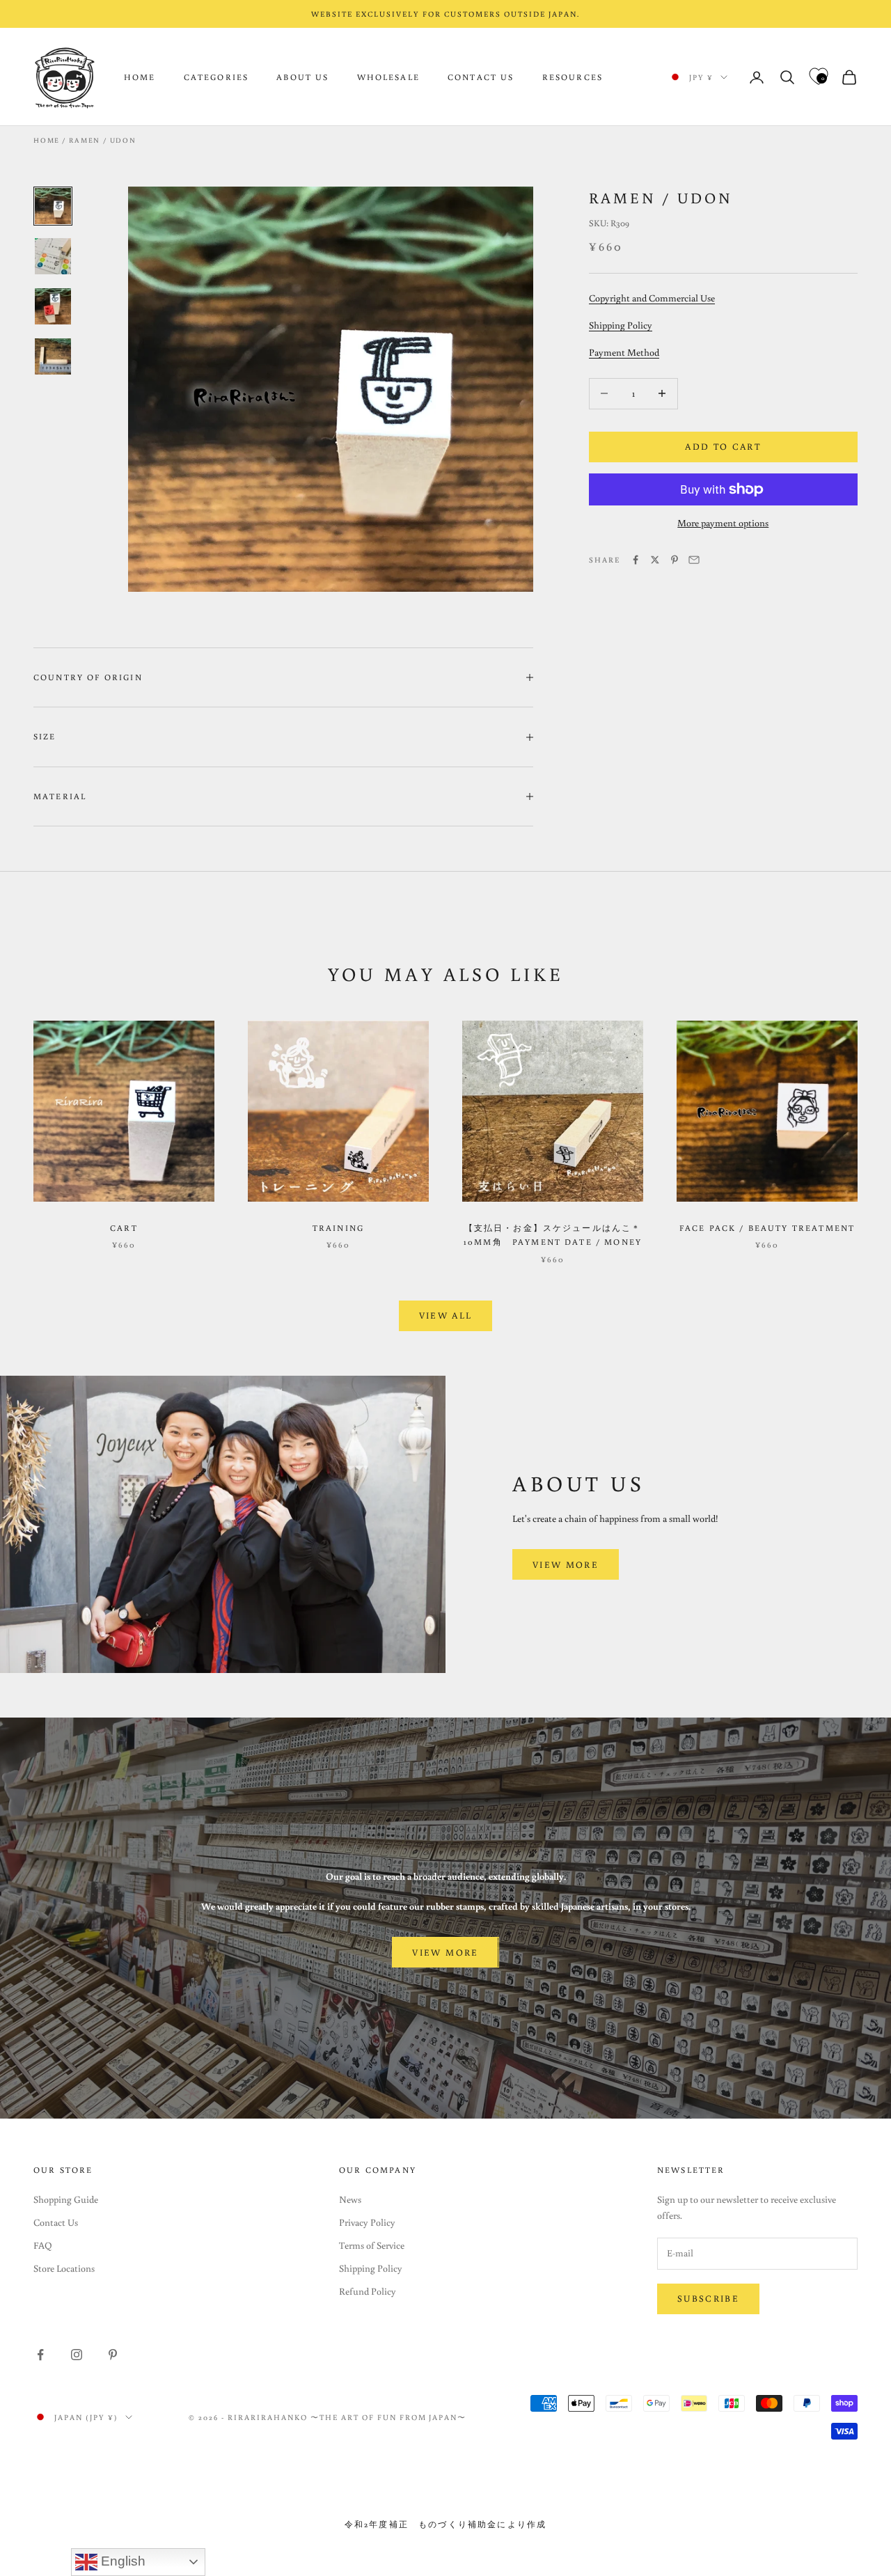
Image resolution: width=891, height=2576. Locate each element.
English (121, 2561)
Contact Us (481, 77)
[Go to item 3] (53, 306)
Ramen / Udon (103, 140)
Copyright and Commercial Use (652, 298)
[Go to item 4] (53, 356)
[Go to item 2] (53, 256)
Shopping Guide (66, 2199)
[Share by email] (694, 560)
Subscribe (708, 2299)
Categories (216, 77)
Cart (124, 1228)
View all (446, 1316)
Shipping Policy (621, 325)
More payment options (723, 523)
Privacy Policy (367, 2222)
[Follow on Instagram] (77, 2355)
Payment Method (624, 352)
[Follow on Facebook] (40, 2355)
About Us (302, 77)
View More (566, 1565)
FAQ (43, 2245)
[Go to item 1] (53, 206)
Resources (573, 77)
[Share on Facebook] (636, 560)
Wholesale (388, 77)
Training (338, 1228)
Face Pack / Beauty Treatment (767, 1228)
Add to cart (723, 447)
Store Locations (64, 2268)
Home (140, 77)
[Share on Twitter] (655, 560)
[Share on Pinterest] (675, 560)
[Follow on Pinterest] (113, 2355)
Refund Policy (368, 2291)
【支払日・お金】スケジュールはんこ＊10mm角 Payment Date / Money (553, 1235)
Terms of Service (372, 2245)
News (350, 2199)
